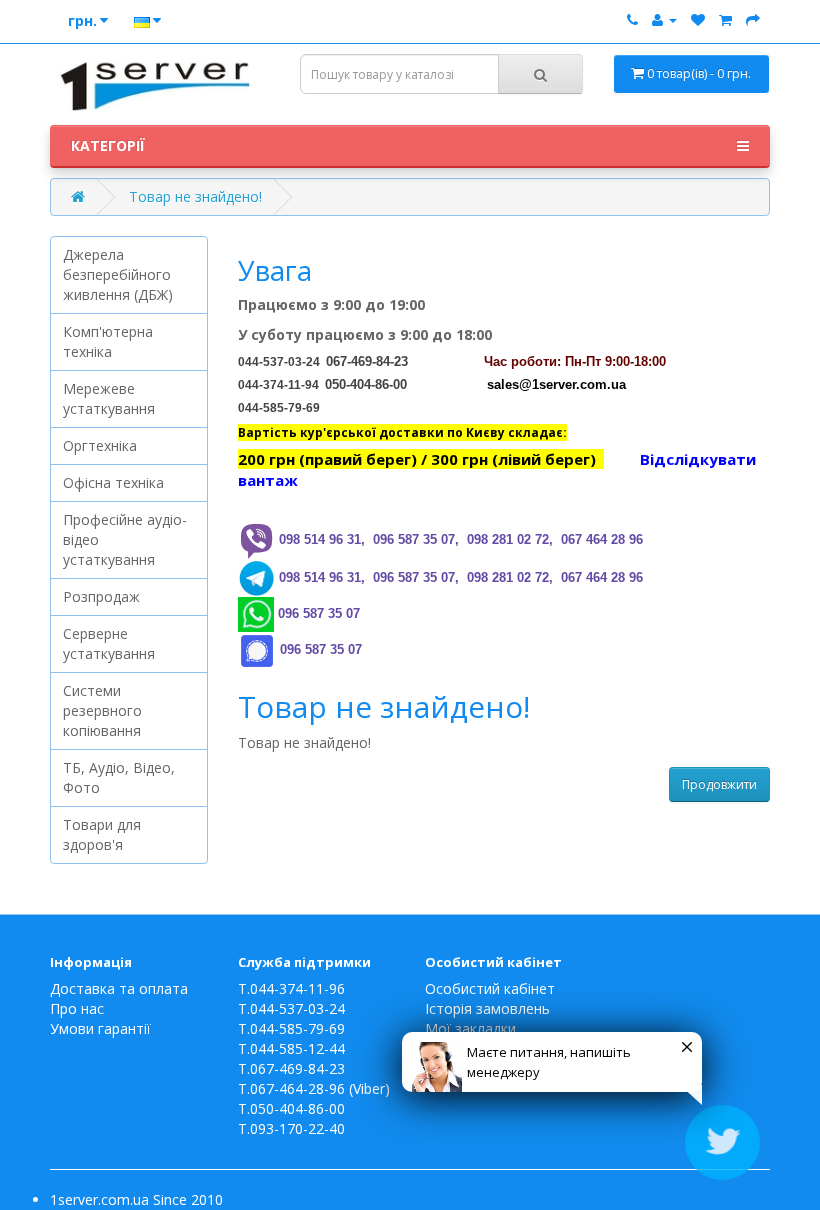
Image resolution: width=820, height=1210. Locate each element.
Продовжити (719, 784)
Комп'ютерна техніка (108, 341)
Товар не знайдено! (195, 196)
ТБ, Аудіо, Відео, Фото (119, 777)
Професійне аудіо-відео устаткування (125, 539)
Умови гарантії (100, 1028)
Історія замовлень (487, 1008)
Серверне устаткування (109, 643)
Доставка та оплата (119, 988)
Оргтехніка (100, 445)
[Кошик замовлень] (725, 19)
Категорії (108, 145)
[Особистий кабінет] (664, 19)
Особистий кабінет (490, 988)
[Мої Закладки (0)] (698, 19)
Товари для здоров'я (102, 834)
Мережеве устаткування (109, 398)
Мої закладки (470, 1028)
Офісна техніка (113, 482)
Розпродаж (101, 596)
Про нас (77, 1008)
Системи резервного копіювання (102, 710)
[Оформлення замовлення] (753, 19)
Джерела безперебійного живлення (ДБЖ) (118, 274)
